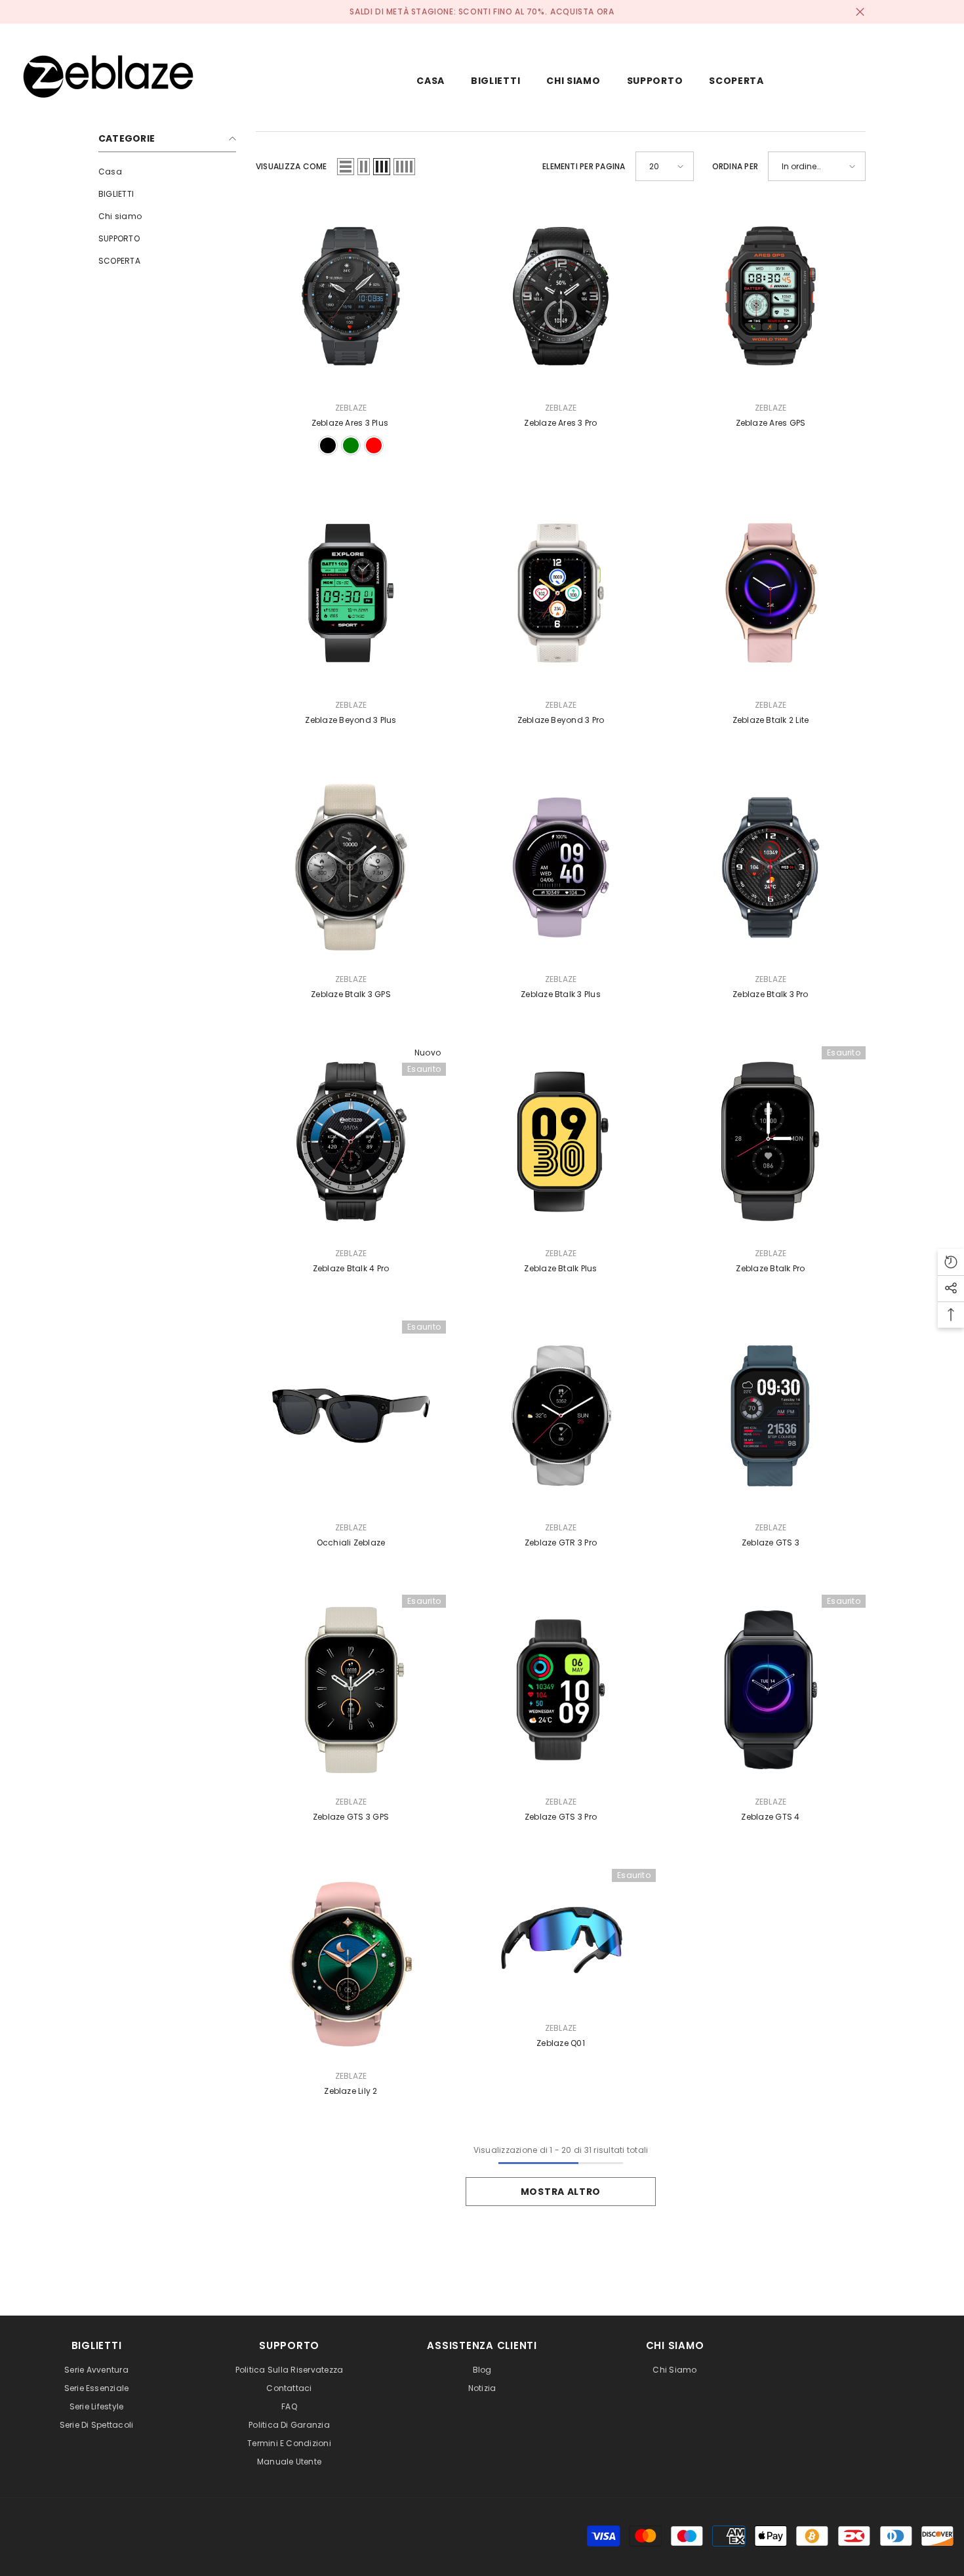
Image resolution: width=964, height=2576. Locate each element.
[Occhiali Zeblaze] (351, 1416)
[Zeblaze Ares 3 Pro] (561, 296)
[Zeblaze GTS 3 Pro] (561, 1690)
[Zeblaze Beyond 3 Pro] (561, 593)
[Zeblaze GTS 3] (771, 1416)
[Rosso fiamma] (374, 445)
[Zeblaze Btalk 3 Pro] (771, 867)
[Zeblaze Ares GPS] (771, 296)
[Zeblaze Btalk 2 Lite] (771, 593)
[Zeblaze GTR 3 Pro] (561, 1416)
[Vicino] (860, 12)
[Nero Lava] (328, 445)
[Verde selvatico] (351, 445)
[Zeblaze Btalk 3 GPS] (351, 867)
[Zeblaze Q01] (561, 1940)
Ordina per (735, 166)
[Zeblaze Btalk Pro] (771, 1141)
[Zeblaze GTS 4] (771, 1690)
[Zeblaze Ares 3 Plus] (351, 296)
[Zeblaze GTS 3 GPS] (351, 1690)
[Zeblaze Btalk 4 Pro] (351, 1141)
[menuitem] (167, 172)
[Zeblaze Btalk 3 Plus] (561, 867)
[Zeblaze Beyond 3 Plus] (351, 593)
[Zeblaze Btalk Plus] (561, 1141)
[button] (346, 167)
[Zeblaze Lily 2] (351, 1964)
